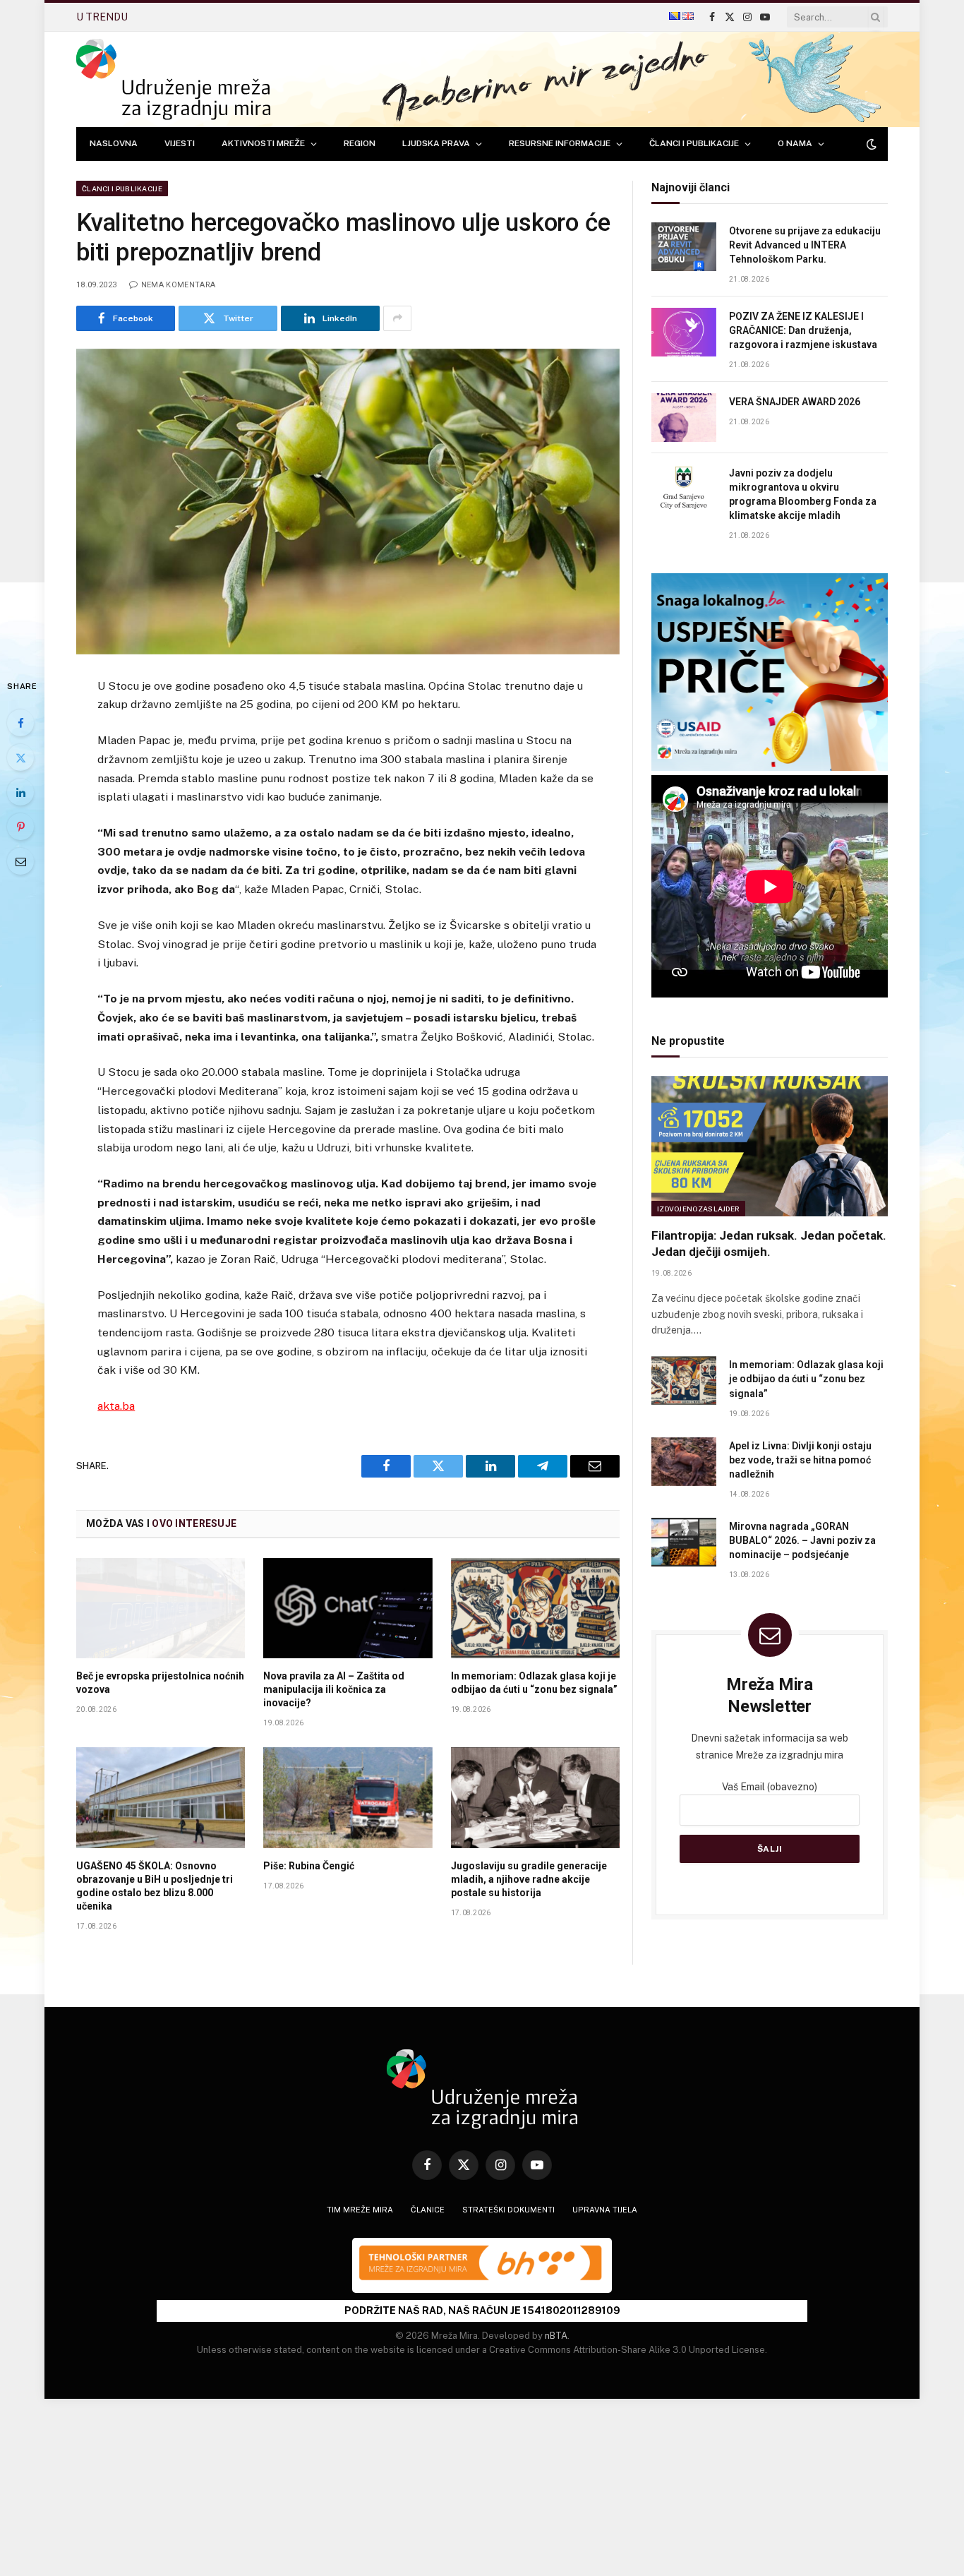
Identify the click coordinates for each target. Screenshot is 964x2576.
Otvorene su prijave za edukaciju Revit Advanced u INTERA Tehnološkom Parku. (805, 245)
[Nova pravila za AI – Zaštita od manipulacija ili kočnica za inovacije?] (348, 1608)
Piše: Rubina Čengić (309, 1866)
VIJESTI (180, 143)
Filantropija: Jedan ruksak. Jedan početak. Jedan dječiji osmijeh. (769, 1244)
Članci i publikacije (122, 188)
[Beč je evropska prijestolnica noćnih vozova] (161, 1608)
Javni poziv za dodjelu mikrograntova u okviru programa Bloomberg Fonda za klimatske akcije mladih (803, 494)
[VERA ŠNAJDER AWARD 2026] (684, 418)
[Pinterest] (20, 827)
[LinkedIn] (20, 792)
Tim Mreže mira (360, 2210)
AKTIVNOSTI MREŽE (263, 143)
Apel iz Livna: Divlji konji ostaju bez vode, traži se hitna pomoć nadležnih (800, 1460)
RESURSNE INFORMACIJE (560, 143)
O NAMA (795, 143)
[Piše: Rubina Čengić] (348, 1797)
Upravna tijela (605, 2210)
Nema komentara (178, 285)
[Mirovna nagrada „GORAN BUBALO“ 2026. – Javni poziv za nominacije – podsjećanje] (684, 1542)
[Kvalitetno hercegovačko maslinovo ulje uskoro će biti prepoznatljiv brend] (348, 502)
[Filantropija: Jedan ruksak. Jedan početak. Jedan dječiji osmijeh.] (770, 1146)
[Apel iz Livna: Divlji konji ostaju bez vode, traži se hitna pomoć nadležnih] (684, 1462)
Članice (428, 2210)
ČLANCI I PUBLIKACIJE (694, 143)
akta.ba (116, 1406)
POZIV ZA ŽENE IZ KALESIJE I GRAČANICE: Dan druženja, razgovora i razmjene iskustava (803, 330)
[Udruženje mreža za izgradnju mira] (173, 79)
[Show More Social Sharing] (397, 318)
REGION (360, 143)
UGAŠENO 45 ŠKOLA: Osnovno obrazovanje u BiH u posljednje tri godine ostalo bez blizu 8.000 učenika (155, 1886)
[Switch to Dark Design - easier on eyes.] (870, 144)
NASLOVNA (114, 143)
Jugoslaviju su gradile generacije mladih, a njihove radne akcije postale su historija (529, 1879)
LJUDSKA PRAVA (436, 143)
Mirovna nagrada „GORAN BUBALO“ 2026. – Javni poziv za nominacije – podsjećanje (802, 1540)
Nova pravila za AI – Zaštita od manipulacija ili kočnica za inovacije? (334, 1689)
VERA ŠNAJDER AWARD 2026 (216, 17)
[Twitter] (20, 757)
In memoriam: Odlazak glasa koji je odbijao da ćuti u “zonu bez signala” (534, 1683)
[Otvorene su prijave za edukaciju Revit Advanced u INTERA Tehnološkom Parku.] (684, 247)
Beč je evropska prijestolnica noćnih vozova (160, 1683)
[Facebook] (20, 723)
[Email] (20, 861)
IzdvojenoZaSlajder (698, 1209)
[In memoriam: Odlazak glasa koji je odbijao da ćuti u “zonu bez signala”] (535, 1608)
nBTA (556, 2336)
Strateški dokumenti (508, 2210)
